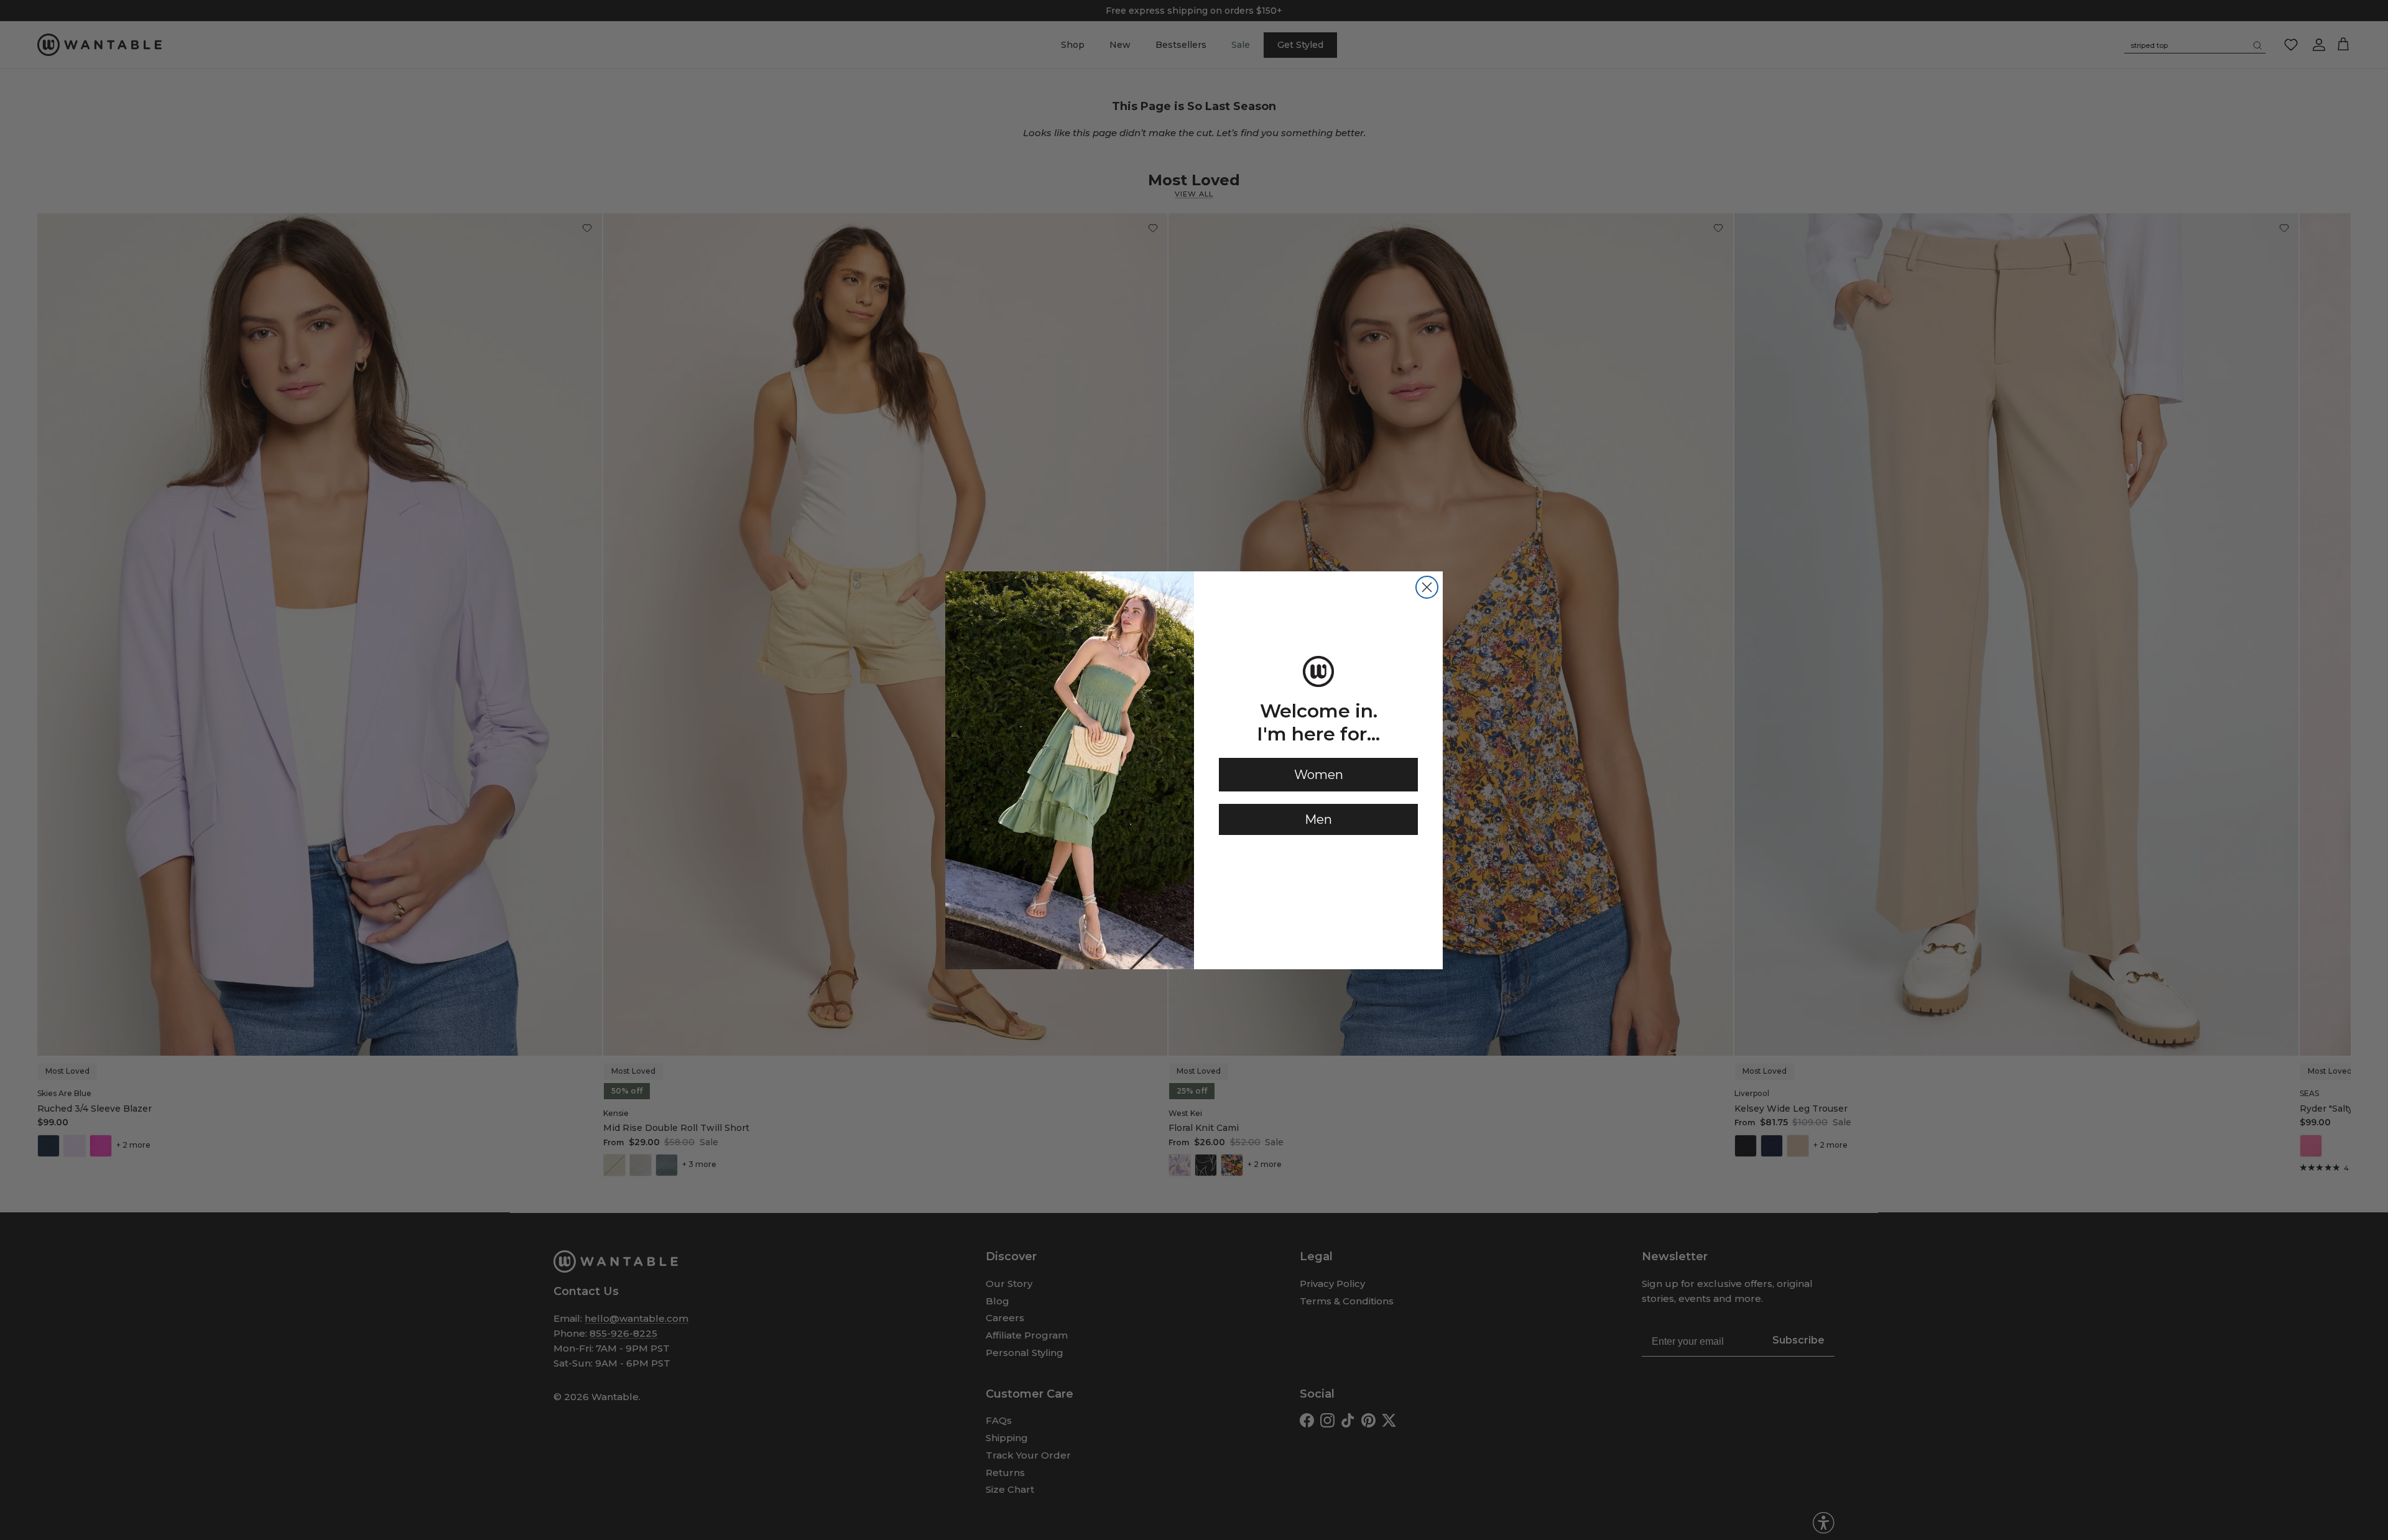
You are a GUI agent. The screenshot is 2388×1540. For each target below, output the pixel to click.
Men (1318, 819)
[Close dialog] (1427, 587)
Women (1319, 775)
